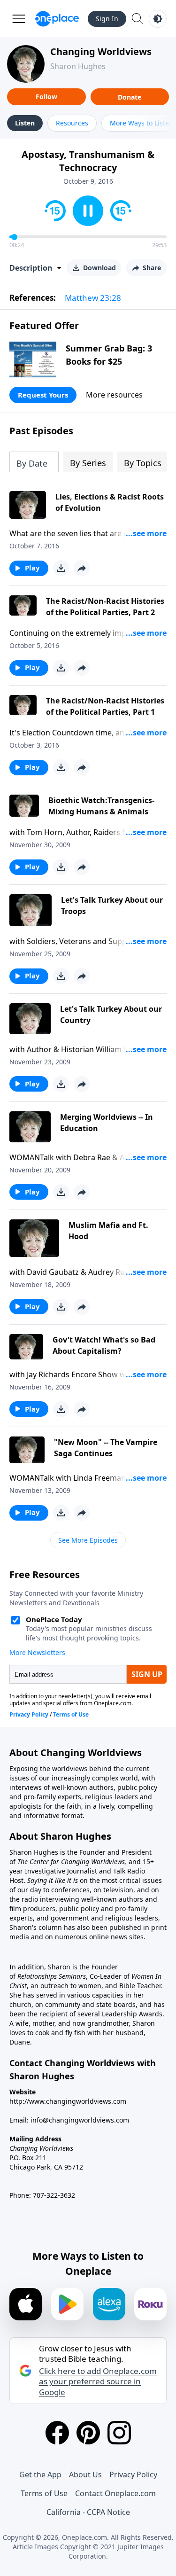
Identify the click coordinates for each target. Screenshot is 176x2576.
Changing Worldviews (101, 51)
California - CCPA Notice (88, 2512)
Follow (46, 97)
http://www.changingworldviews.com (68, 2101)
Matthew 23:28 (93, 298)
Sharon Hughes (78, 66)
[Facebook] (57, 2433)
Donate (130, 97)
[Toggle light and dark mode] (158, 19)
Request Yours (43, 395)
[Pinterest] (88, 2433)
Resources (72, 123)
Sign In (107, 19)
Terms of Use (44, 2493)
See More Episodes (88, 1540)
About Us (85, 2475)
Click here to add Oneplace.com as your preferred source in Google (98, 2381)
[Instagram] (119, 2433)
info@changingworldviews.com (80, 2120)
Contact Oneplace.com (115, 2493)
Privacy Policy (133, 2475)
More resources (114, 395)
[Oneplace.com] (57, 19)
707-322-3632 (54, 2195)
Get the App (40, 2475)
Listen (25, 123)
